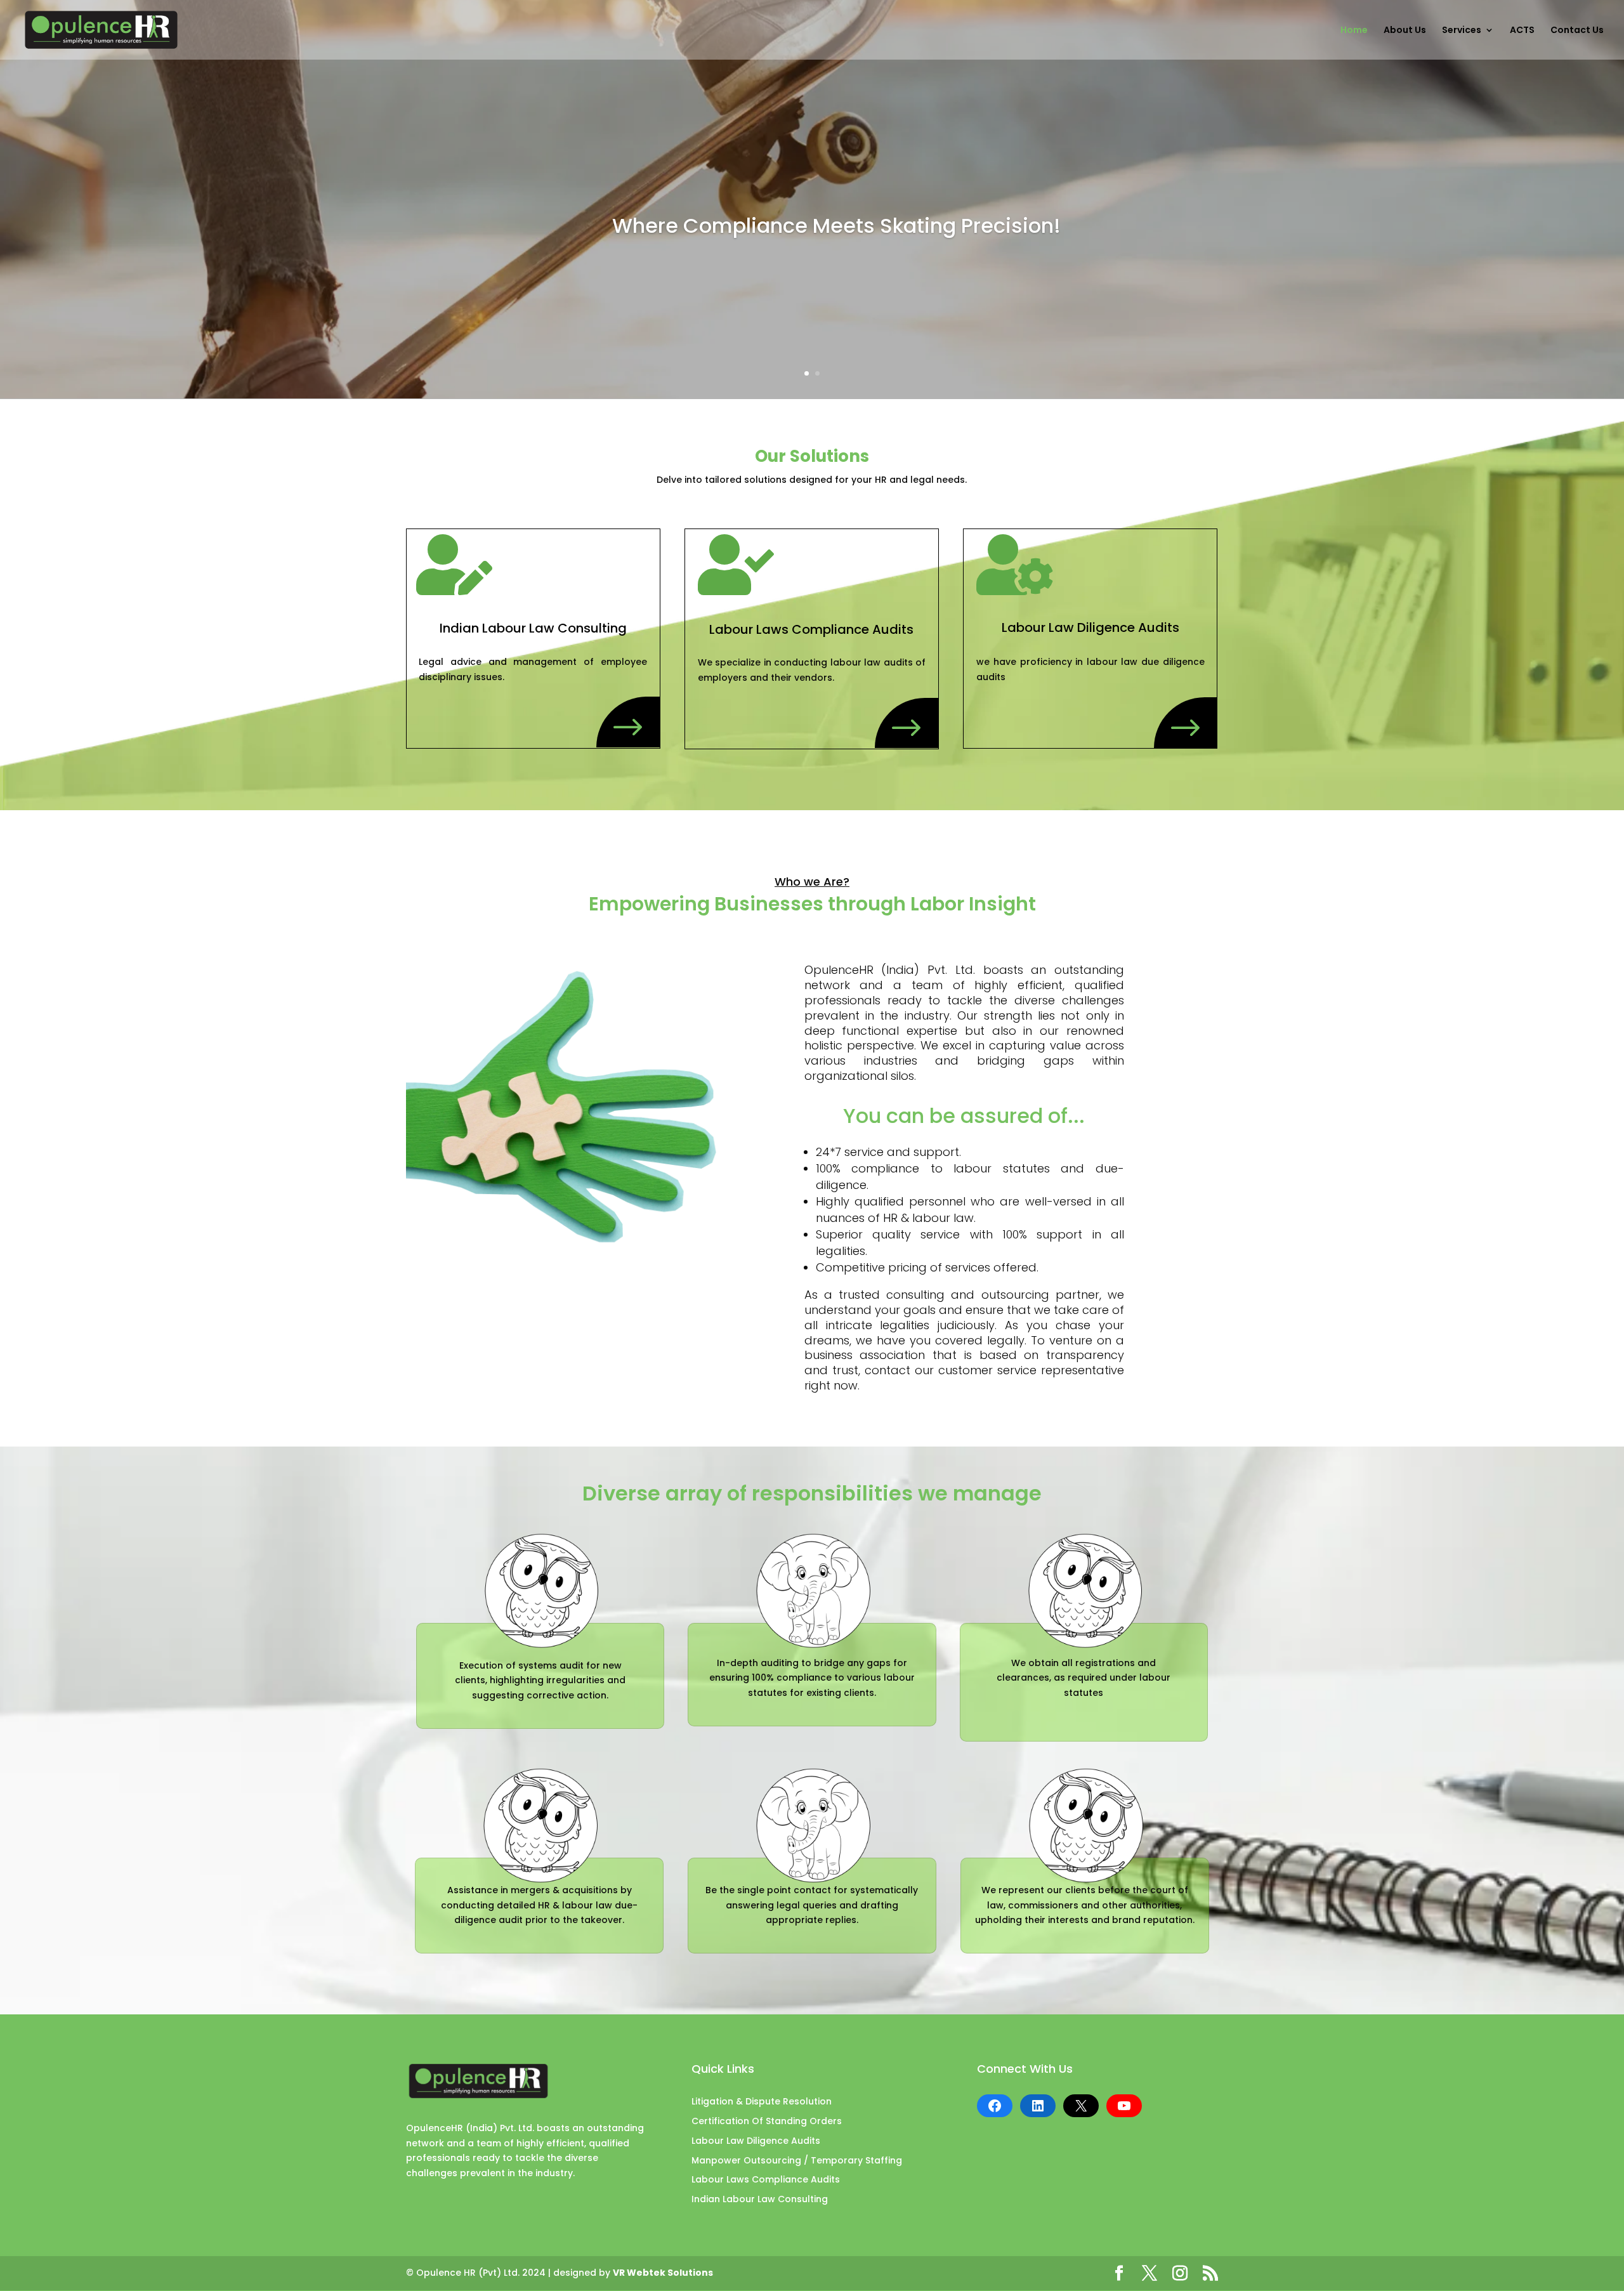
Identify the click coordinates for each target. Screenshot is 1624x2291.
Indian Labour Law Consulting (760, 2199)
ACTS (1522, 31)
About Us (1405, 31)
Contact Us (1577, 31)
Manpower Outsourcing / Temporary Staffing (797, 2160)
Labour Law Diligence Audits (756, 2141)
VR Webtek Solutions (663, 2273)
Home (1354, 31)
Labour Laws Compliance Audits (766, 2179)
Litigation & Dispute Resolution (762, 2101)
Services (1462, 31)
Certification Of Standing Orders (767, 2121)
